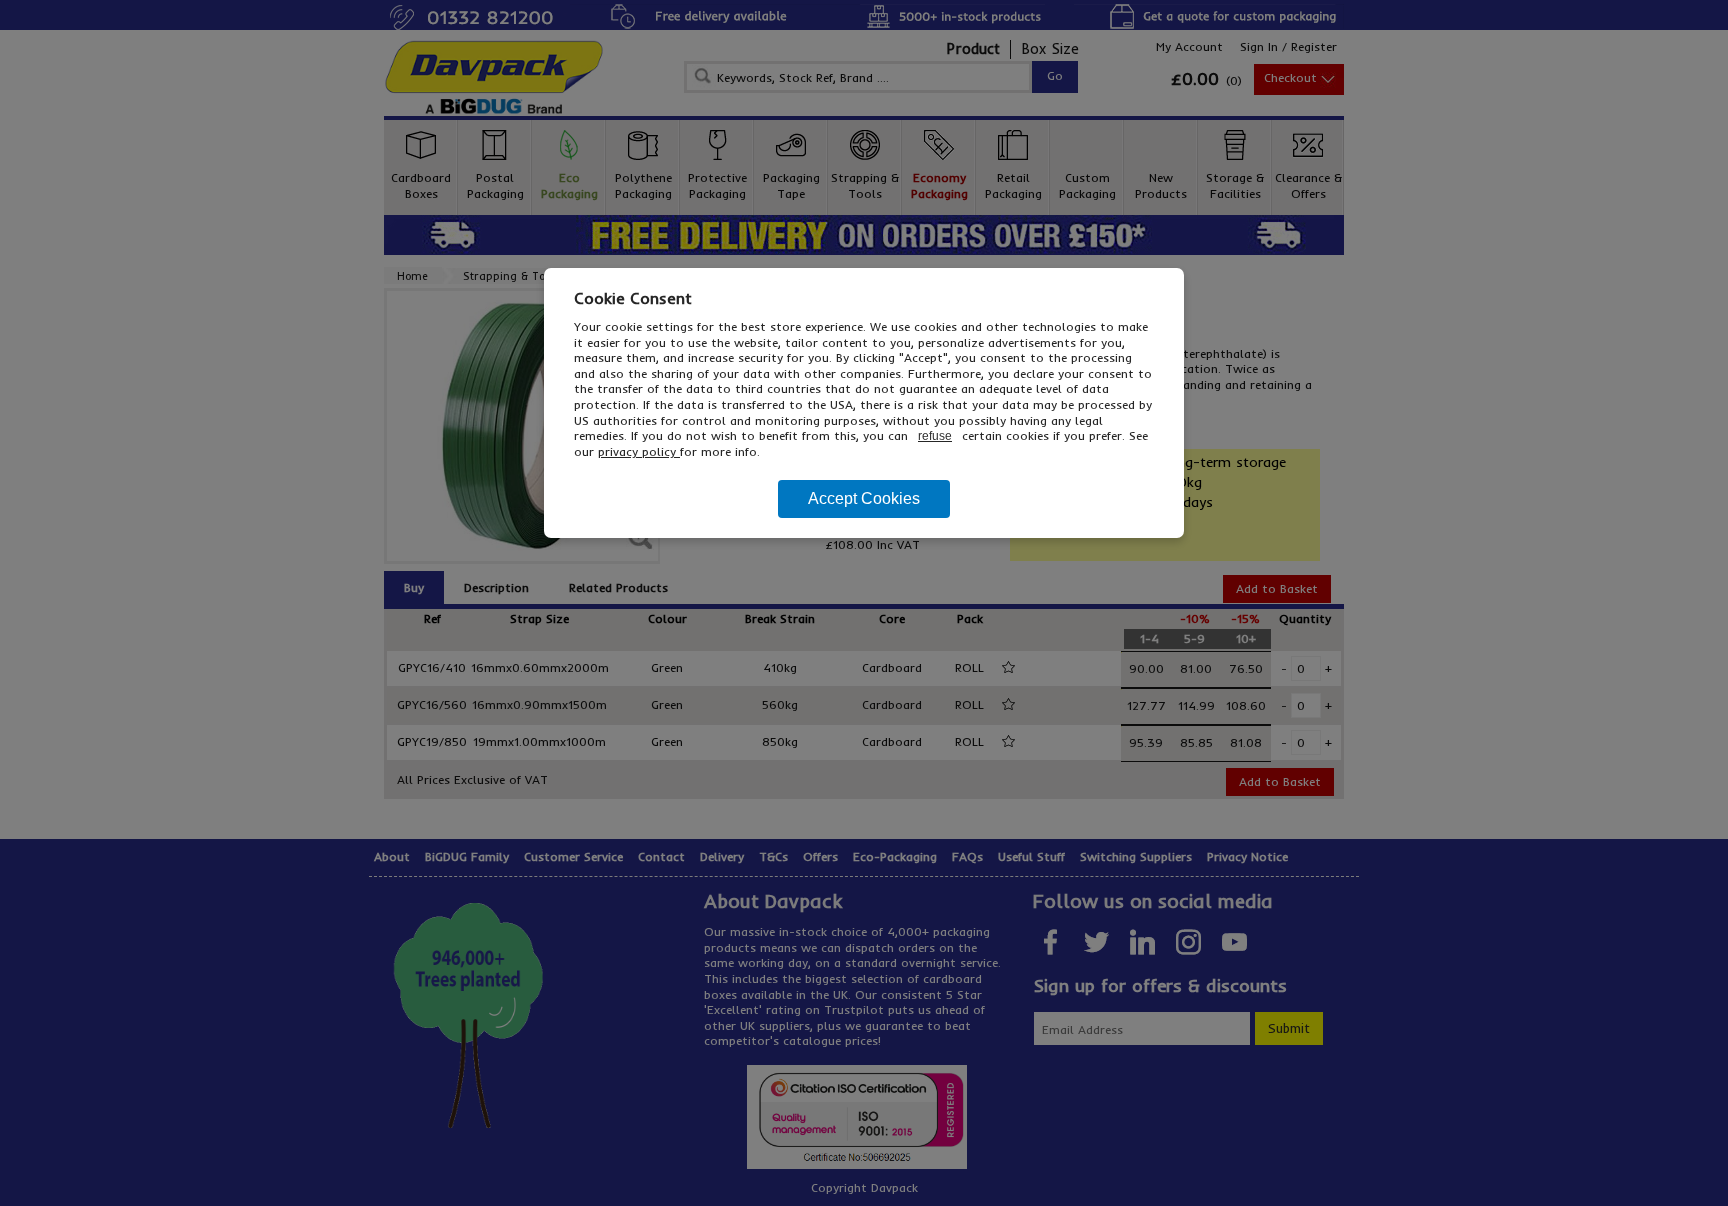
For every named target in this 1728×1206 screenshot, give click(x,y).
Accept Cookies (864, 498)
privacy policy (639, 451)
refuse (935, 436)
